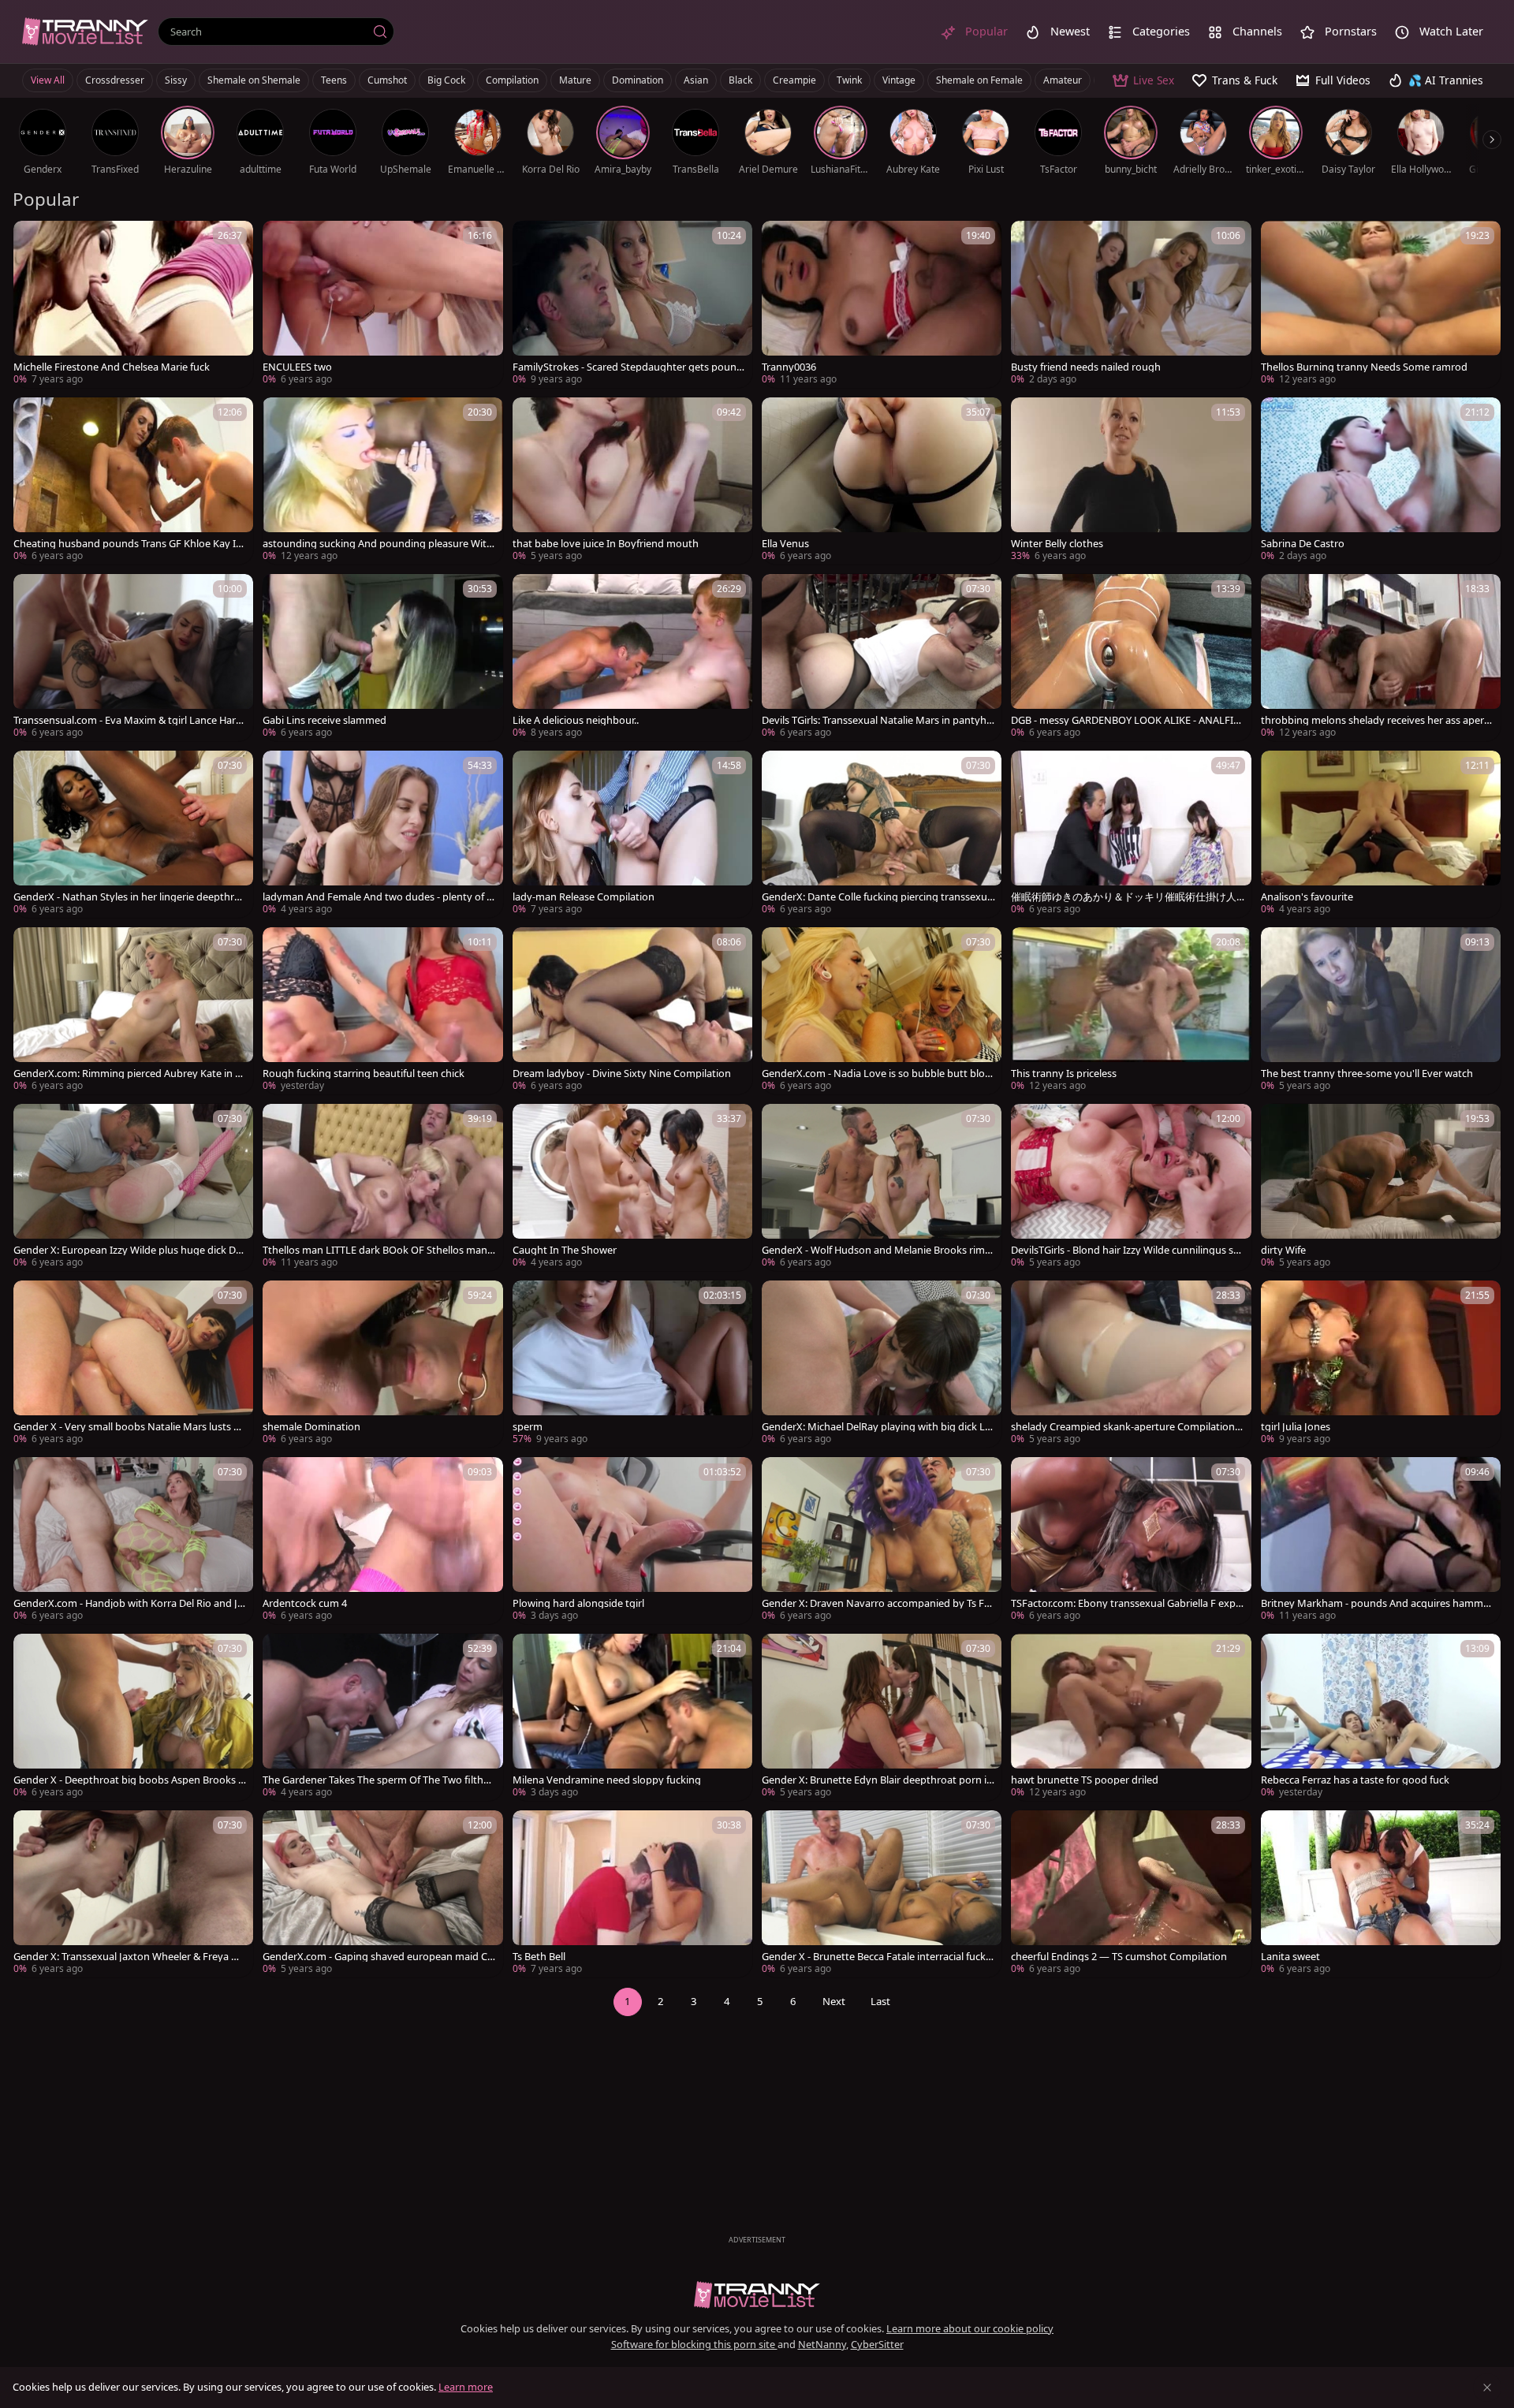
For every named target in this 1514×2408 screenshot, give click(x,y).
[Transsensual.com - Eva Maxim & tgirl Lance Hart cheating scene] (133, 658)
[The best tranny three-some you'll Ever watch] (1381, 1011)
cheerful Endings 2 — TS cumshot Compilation (1119, 1957)
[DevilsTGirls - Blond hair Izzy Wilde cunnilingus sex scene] (1131, 1187)
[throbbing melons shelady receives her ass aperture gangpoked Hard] (1381, 658)
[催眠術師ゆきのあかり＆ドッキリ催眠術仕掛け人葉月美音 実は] (1131, 834)
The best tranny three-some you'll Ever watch (1367, 1074)
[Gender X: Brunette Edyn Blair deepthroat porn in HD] (882, 1717)
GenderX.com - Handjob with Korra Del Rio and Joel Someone (129, 1603)
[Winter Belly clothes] (1131, 481)
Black (740, 80)
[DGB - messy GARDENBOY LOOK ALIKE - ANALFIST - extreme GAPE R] (1131, 658)
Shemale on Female (979, 80)
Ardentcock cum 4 (305, 1603)
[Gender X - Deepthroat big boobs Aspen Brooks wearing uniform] (133, 1717)
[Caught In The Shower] (632, 1187)
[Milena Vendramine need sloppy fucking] (632, 1717)
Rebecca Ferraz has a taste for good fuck (1355, 1780)
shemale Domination (311, 1427)
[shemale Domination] (382, 1364)
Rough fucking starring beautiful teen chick (364, 1074)
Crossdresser (115, 80)
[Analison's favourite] (1381, 834)
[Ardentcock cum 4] (382, 1541)
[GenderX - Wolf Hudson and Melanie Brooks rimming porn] (882, 1187)
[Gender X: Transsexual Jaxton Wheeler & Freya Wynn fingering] (133, 1894)
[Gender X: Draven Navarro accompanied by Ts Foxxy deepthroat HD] (882, 1541)
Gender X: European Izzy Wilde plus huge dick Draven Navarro (129, 1250)
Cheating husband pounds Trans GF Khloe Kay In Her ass (128, 544)
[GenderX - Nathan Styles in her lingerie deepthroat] (133, 834)
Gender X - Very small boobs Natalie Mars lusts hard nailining (129, 1427)
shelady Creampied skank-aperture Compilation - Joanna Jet (1126, 1427)
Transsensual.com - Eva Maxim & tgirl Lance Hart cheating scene (130, 720)
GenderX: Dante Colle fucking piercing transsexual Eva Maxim (878, 897)
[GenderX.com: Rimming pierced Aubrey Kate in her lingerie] (133, 1011)
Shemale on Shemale (254, 80)
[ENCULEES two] (382, 304)
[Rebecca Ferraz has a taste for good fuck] (1381, 1717)
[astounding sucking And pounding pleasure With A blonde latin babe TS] (382, 481)
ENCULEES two (297, 367)
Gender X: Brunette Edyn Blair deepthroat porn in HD (877, 1780)
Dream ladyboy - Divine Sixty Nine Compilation (622, 1074)
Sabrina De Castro (1303, 544)
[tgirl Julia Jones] (1381, 1364)
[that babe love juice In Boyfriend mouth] (632, 481)
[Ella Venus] (882, 481)
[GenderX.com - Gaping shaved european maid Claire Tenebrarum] (382, 1894)
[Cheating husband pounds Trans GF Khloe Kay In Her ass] (133, 481)
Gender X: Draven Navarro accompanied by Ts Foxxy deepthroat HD (876, 1603)
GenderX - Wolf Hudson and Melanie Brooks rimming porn (878, 1250)
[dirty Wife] (1381, 1187)
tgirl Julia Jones (1296, 1427)
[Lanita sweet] (1381, 1894)
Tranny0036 (789, 367)
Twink (849, 80)
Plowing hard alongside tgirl (578, 1603)
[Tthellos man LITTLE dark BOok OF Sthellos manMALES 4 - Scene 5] (382, 1187)
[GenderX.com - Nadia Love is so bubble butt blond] (882, 1011)
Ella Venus (785, 544)
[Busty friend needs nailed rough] (1131, 304)
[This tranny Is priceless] (1131, 1011)
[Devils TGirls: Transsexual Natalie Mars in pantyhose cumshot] (882, 658)
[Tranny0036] (882, 304)
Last (880, 2001)
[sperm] (632, 1364)
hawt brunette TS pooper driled (1085, 1780)
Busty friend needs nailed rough (1086, 367)
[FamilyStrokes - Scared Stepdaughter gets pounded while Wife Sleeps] (632, 304)
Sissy (176, 80)
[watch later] (32, 240)
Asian (696, 80)
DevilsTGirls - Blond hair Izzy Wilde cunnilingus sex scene (1128, 1250)
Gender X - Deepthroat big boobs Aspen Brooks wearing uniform (130, 1780)
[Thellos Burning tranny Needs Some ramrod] (1381, 304)
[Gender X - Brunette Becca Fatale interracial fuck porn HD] (882, 1894)
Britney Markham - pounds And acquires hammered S (1377, 1603)
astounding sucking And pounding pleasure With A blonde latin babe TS (378, 544)
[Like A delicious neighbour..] (632, 658)
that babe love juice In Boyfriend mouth (606, 544)
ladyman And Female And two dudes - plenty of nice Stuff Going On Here (379, 897)
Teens (334, 80)
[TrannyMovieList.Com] (85, 31)
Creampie (794, 80)
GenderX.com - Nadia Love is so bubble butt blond (876, 1074)
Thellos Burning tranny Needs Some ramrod (1364, 367)
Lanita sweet (1290, 1957)
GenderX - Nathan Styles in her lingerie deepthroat (130, 897)
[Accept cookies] (1487, 2387)
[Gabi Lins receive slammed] (382, 658)
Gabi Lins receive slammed (324, 720)
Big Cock (446, 80)
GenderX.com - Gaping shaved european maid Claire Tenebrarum (379, 1957)
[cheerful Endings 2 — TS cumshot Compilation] (1131, 1894)
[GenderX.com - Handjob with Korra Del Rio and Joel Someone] (133, 1541)
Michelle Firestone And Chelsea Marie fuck (112, 367)
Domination (638, 80)
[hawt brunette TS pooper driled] (1131, 1717)
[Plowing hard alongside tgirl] (632, 1541)
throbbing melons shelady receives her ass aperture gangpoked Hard (1378, 720)
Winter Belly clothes (1057, 544)
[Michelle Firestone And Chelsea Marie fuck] (133, 304)
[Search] (380, 32)
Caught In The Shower (565, 1250)
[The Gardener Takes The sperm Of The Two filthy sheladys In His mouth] (382, 1717)
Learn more (466, 2387)
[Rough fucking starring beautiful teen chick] (382, 1011)
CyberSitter (877, 2344)
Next (834, 2001)
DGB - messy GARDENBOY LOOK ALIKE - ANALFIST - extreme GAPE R (1128, 720)
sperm (528, 1427)
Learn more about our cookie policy (970, 2328)
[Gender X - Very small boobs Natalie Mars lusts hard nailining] (133, 1364)
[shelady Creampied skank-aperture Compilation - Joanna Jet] (1131, 1364)
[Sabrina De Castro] (1381, 481)
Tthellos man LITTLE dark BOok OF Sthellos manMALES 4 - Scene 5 (375, 1250)
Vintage (899, 80)
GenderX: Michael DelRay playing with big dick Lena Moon (876, 1427)
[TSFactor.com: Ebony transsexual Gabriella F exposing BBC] (1131, 1541)
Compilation (512, 80)
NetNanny (822, 2344)
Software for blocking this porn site (694, 2344)
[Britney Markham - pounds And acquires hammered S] (1381, 1541)
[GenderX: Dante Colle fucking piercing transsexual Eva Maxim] (882, 834)
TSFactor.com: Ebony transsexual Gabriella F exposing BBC (1126, 1603)
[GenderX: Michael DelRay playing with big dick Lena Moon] (882, 1364)
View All (48, 80)
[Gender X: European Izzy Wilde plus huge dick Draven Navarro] (133, 1187)
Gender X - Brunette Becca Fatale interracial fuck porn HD (878, 1957)
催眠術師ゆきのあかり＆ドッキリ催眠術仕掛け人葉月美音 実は (1124, 897)
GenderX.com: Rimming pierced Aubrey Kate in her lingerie (130, 1074)
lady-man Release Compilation (584, 897)
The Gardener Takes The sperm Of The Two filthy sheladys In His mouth (379, 1780)
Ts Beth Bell (539, 1957)
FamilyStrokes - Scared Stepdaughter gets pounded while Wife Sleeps (628, 367)
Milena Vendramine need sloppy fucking (607, 1780)
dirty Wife (1283, 1250)
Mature (575, 80)
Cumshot (387, 80)
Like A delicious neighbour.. (576, 720)
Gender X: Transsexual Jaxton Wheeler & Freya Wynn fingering (130, 1957)
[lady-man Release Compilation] (632, 834)
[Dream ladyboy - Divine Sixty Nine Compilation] (632, 1011)
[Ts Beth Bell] (632, 1894)
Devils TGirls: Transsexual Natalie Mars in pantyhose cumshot (877, 720)
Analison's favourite (1307, 897)
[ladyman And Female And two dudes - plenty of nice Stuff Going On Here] (382, 834)
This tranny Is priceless (1064, 1074)
